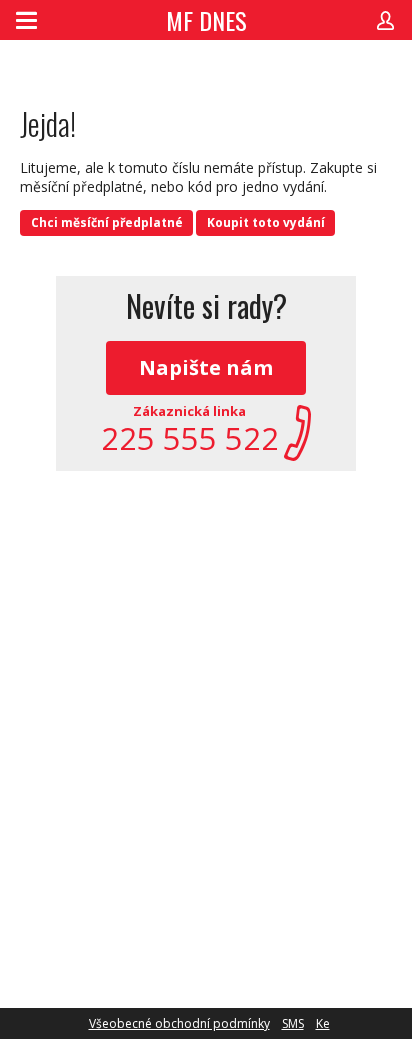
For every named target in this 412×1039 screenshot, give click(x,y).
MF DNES (206, 20)
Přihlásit (385, 20)
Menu (26, 20)
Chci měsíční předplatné (107, 222)
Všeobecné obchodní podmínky (179, 1023)
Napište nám (206, 367)
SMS (293, 1023)
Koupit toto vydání (266, 222)
